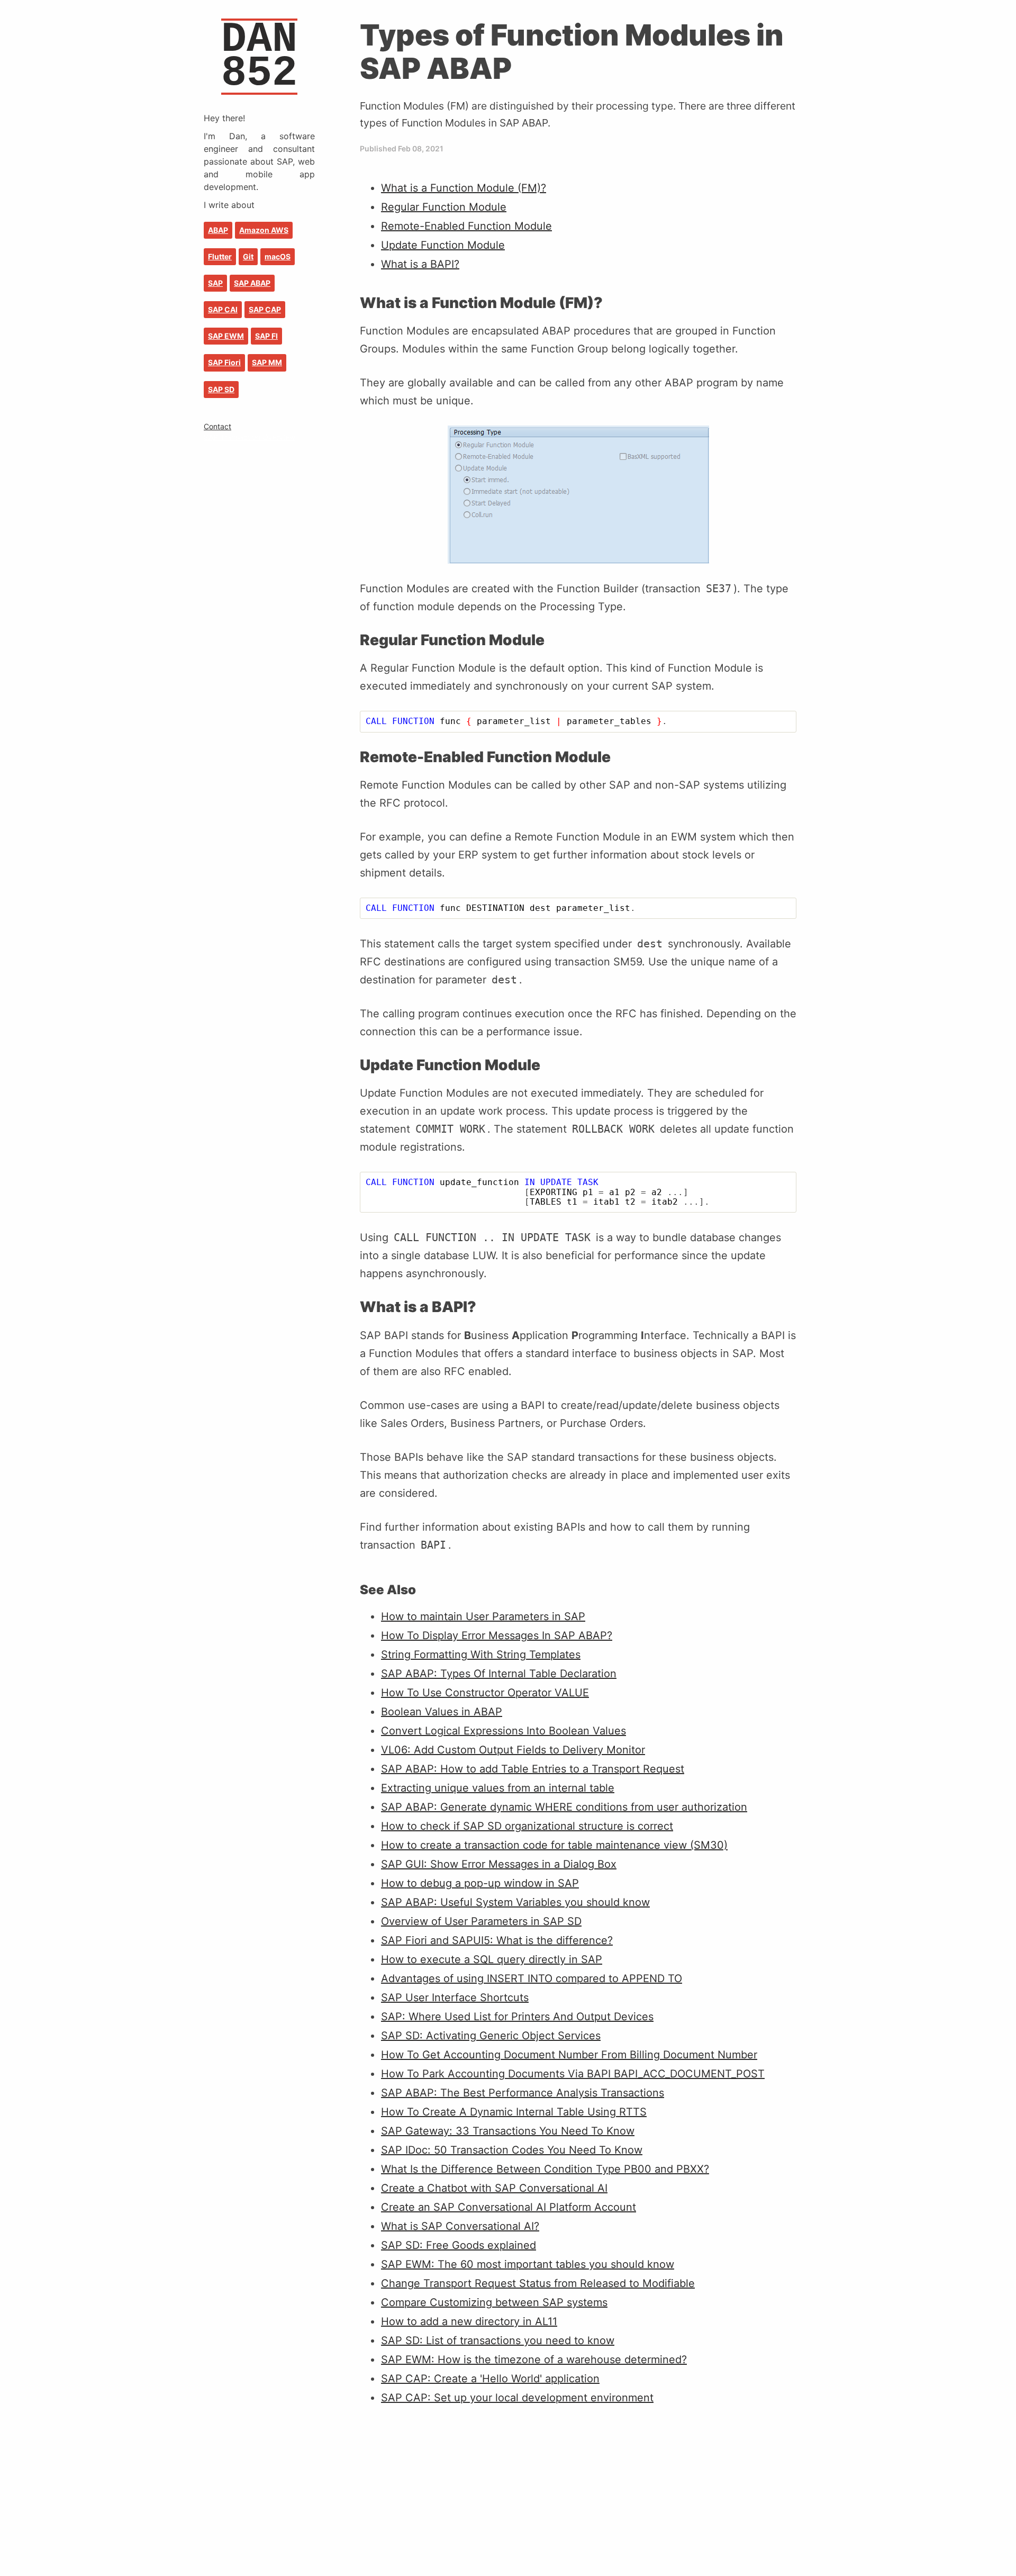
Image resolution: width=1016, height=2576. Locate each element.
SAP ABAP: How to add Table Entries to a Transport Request (533, 1769)
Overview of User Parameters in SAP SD (481, 1921)
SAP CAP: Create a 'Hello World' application (490, 2379)
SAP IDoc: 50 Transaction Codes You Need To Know (512, 2150)
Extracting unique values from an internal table (498, 1788)
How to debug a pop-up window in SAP (480, 1883)
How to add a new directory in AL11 (469, 2321)
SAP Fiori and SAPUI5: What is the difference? (497, 1940)
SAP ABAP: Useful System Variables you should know (515, 1902)
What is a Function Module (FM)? (464, 188)
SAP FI (266, 336)
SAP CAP (265, 309)
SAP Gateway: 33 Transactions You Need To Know (508, 2131)
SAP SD (221, 389)
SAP (215, 283)
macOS (278, 256)
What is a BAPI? (420, 264)
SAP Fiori (224, 362)
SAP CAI (223, 309)
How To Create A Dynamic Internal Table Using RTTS (514, 2112)
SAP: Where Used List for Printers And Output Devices (517, 2017)
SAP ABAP (252, 283)
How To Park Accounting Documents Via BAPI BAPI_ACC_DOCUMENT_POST (573, 2074)
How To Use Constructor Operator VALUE (485, 1693)
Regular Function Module (444, 207)
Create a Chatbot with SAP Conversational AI (494, 2188)
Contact (217, 426)
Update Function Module (443, 245)
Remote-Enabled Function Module (466, 226)
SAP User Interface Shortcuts (455, 1997)
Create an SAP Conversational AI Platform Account (509, 2207)
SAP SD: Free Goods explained (459, 2245)
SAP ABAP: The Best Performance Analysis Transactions (523, 2093)
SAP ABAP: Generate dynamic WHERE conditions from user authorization (564, 1807)
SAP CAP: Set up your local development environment (517, 2398)
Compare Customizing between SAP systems (494, 2302)
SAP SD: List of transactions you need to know (498, 2340)
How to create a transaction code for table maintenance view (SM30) (554, 1845)
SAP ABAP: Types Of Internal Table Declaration (499, 1674)
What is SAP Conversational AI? (460, 2226)
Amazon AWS (264, 230)
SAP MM (267, 362)
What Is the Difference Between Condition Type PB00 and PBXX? (545, 2169)
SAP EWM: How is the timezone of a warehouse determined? (534, 2360)
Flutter (220, 256)
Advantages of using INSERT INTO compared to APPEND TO (532, 1978)
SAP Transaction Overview (250, 437)
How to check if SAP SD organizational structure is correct (527, 1826)
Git (248, 256)
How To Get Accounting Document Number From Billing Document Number (569, 2055)
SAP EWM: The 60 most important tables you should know (528, 2264)
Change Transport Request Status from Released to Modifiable (538, 2283)
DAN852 (259, 56)
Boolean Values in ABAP (442, 1712)
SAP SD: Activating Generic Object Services (491, 2036)
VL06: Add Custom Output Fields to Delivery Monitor (513, 1750)
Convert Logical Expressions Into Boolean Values (504, 1731)
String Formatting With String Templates (481, 1655)
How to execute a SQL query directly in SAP (492, 1959)
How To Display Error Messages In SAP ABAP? (497, 1635)
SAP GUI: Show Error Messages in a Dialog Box (499, 1864)
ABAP (218, 230)
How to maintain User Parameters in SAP (483, 1616)
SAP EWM (226, 336)
